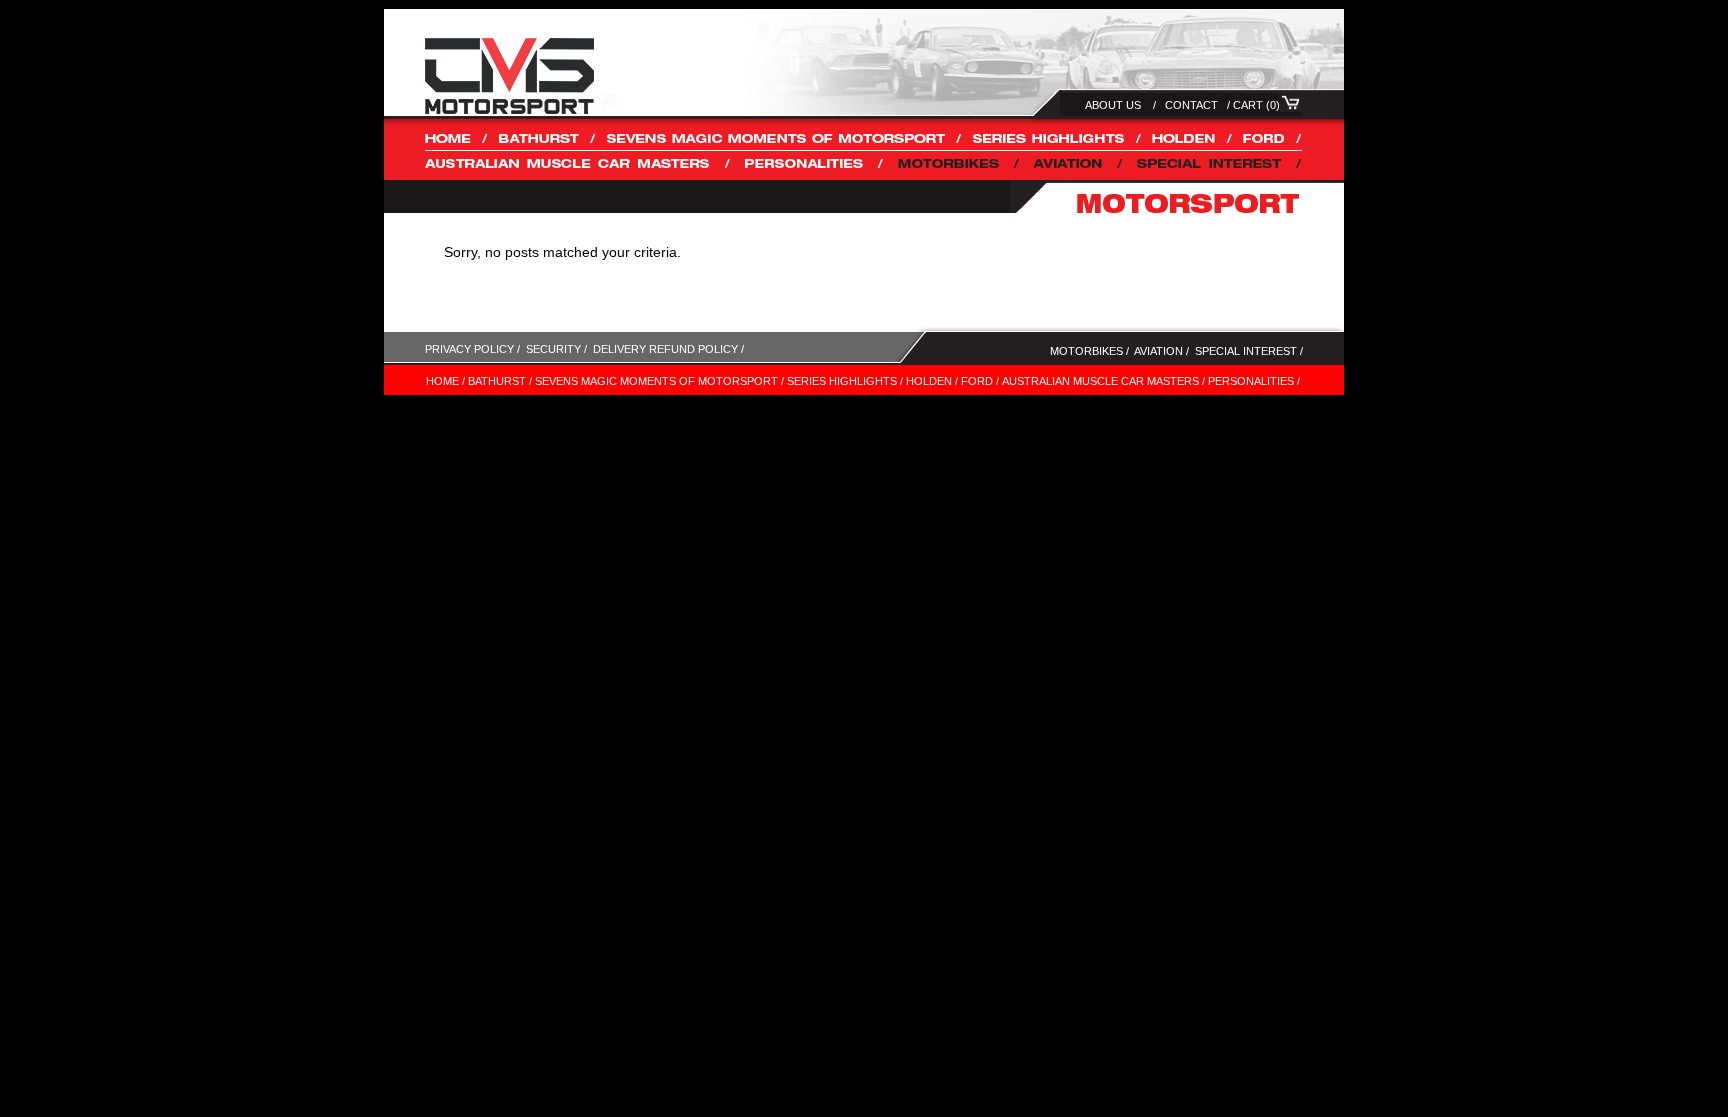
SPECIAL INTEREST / (1249, 351)
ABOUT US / (1120, 105)
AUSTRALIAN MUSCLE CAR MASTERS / (1103, 381)
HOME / (445, 381)
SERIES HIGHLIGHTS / (845, 381)
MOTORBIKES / (1089, 351)
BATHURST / (500, 381)
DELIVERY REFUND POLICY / (671, 349)
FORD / (980, 381)
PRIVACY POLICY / (472, 349)
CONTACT (1191, 105)
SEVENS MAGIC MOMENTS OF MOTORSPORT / (659, 381)
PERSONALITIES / (1254, 381)
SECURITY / (556, 349)
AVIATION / (1161, 351)
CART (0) (1256, 105)
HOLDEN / (932, 381)
